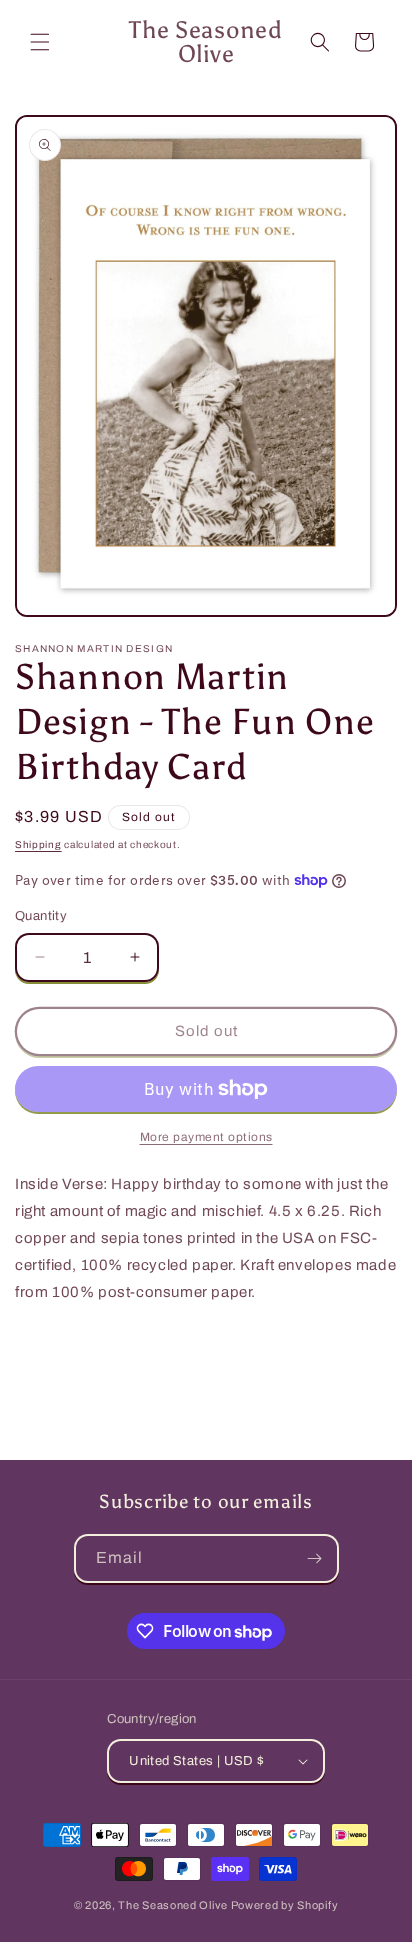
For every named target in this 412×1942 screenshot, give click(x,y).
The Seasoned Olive (173, 1905)
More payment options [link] (206, 1137)
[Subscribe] (315, 1558)
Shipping (38, 844)
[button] (40, 42)
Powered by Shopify (285, 1905)
